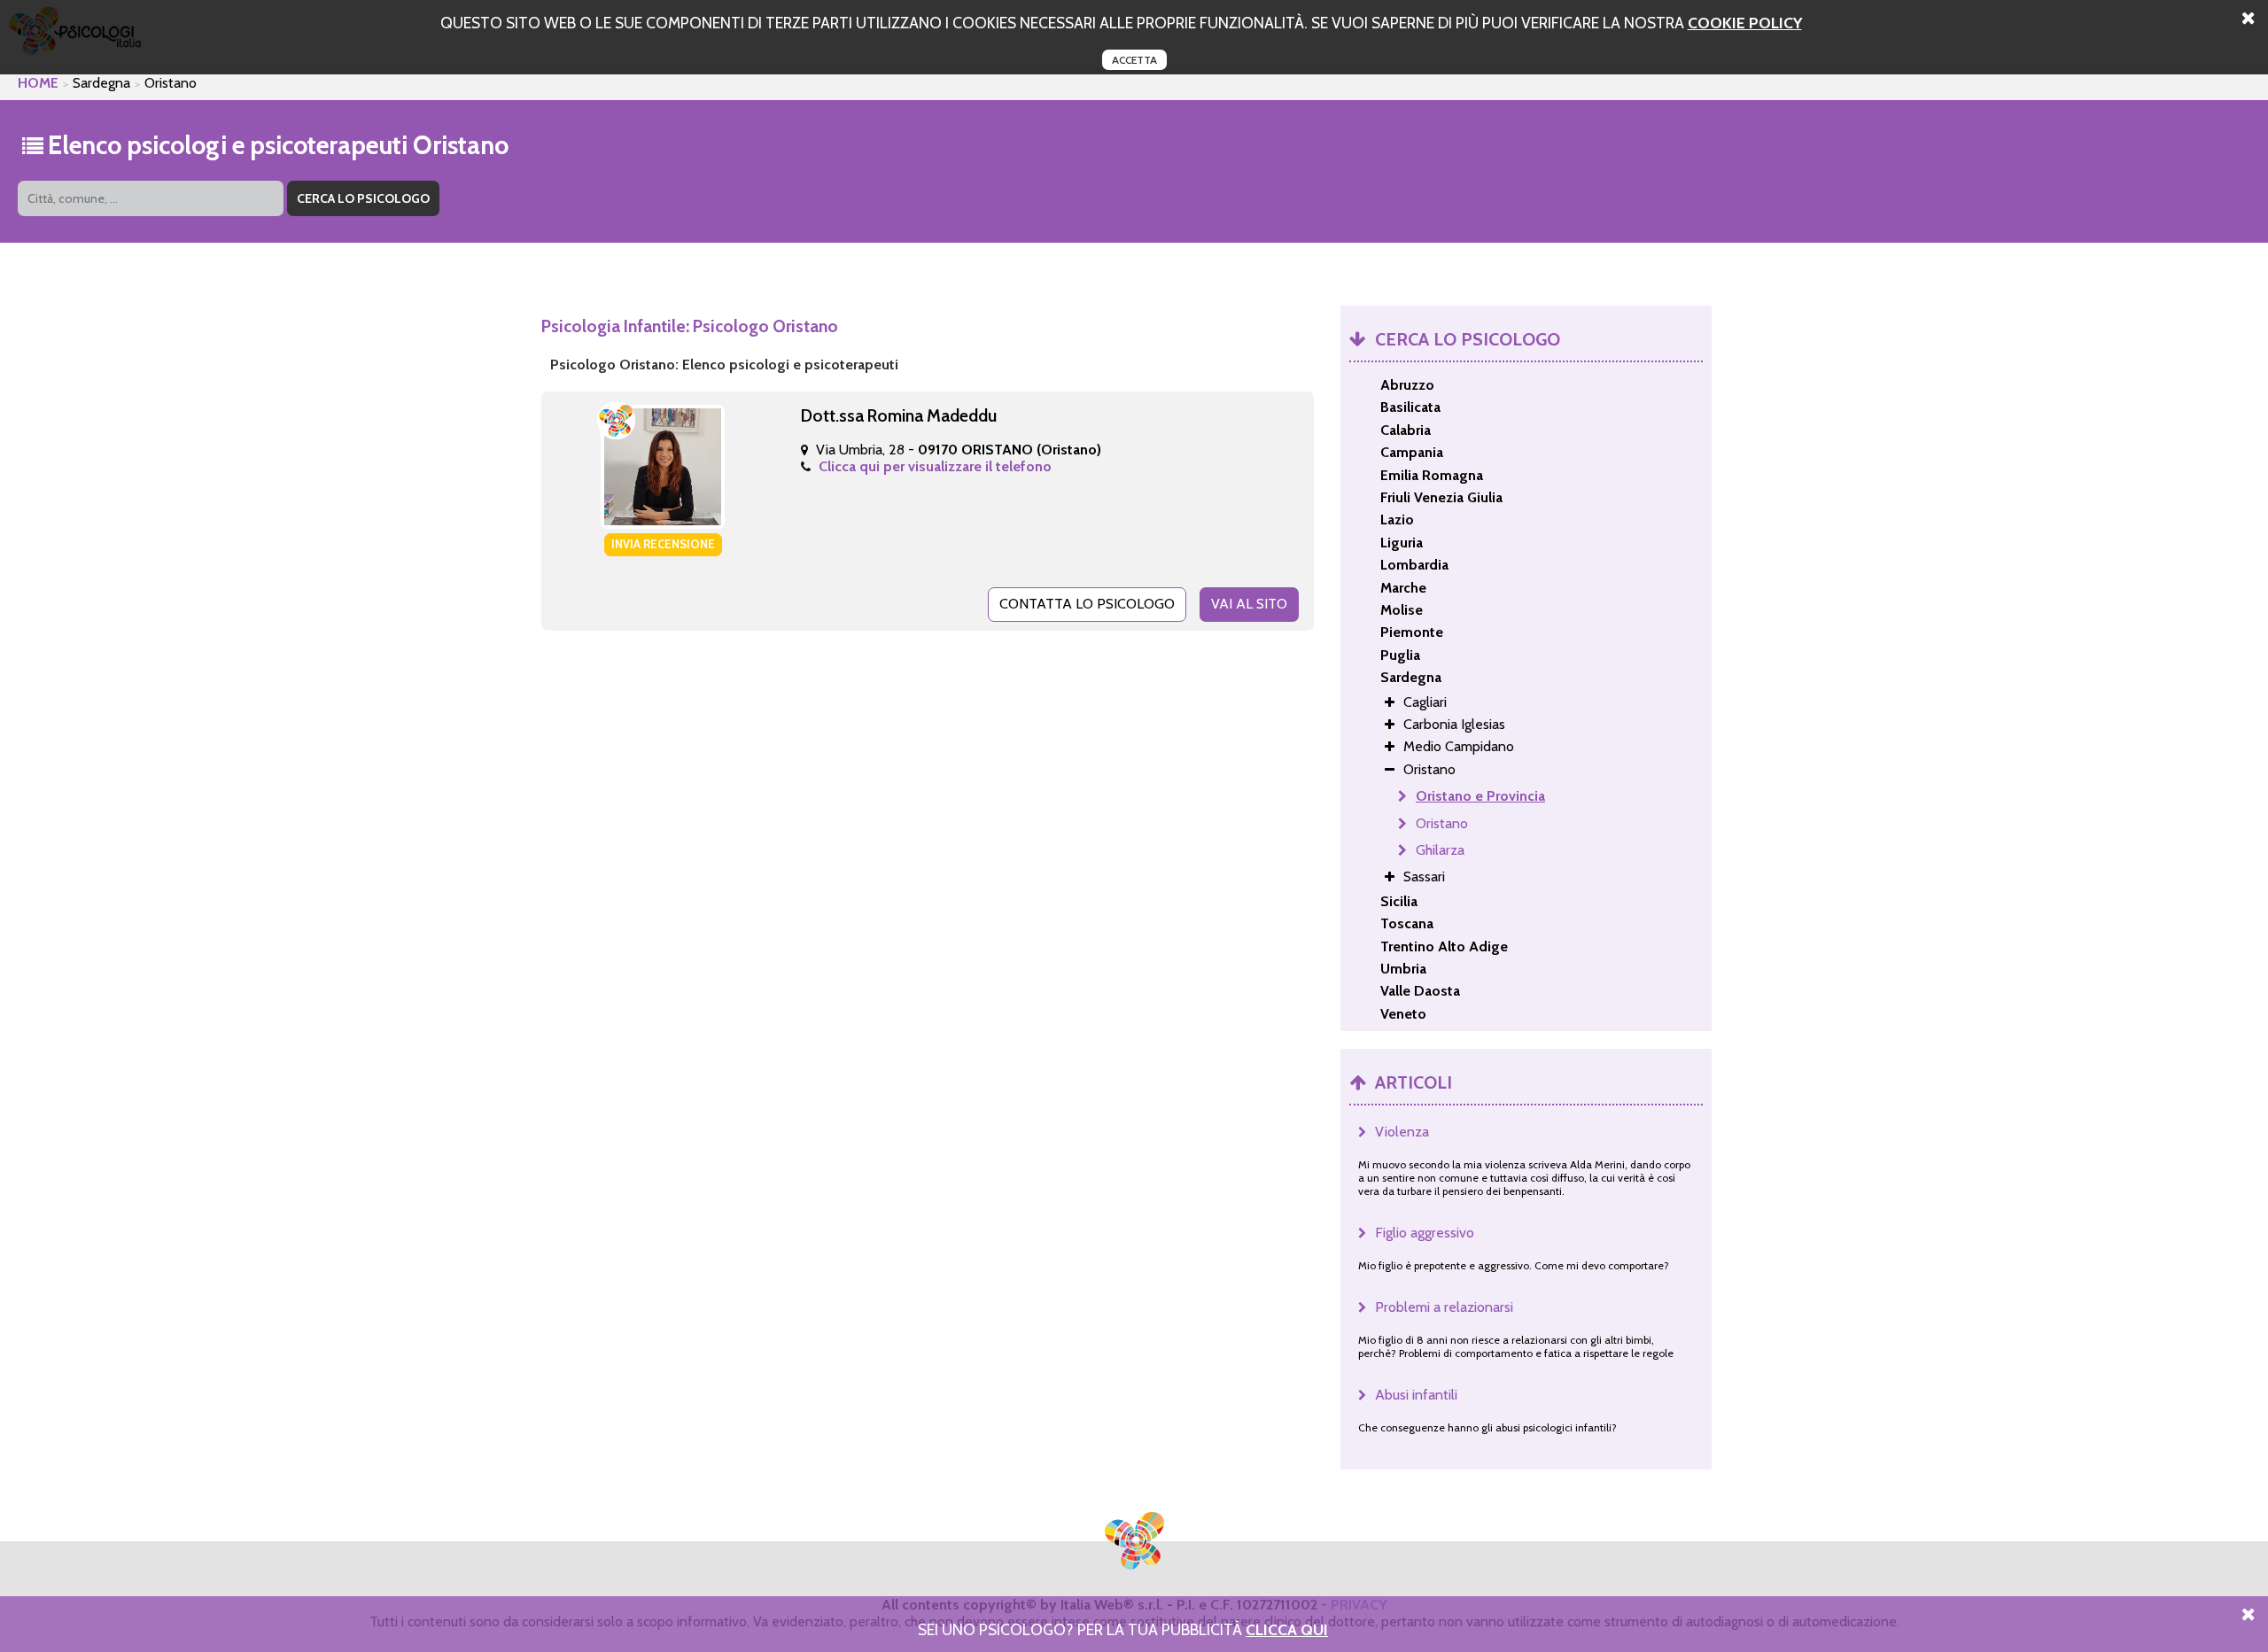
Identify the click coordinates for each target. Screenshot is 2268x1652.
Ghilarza (1440, 850)
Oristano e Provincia (1480, 796)
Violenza (1402, 1132)
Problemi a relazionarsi (1444, 1307)
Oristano (1442, 823)
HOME (38, 83)
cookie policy (1745, 23)
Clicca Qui (1287, 1629)
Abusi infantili (1416, 1395)
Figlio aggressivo (1425, 1233)
